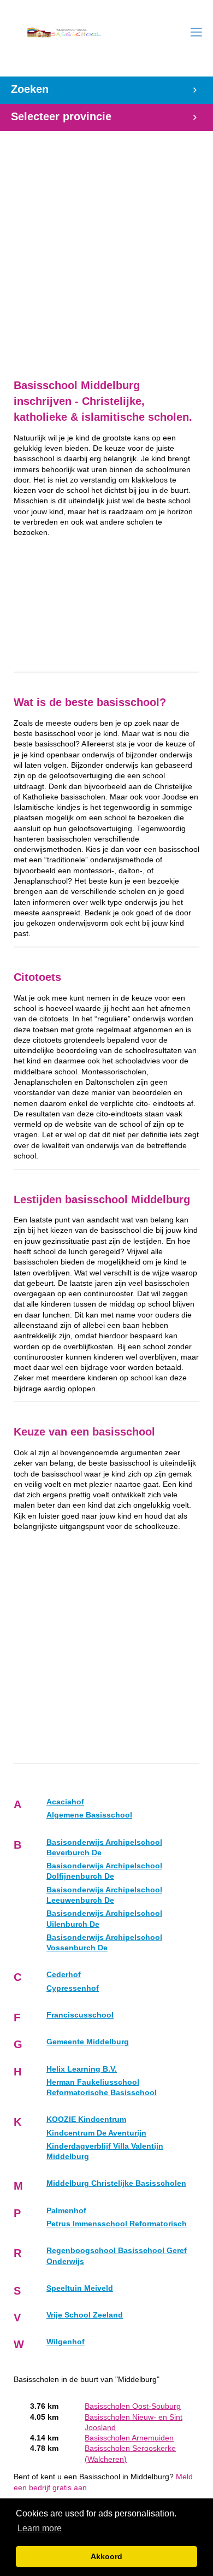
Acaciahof (65, 1802)
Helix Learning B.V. (82, 2069)
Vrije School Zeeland (85, 2315)
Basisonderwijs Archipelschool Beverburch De (104, 1848)
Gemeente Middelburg (88, 2042)
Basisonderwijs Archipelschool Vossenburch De (104, 1943)
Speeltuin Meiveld (80, 2288)
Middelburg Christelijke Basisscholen (116, 2183)
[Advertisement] (106, 249)
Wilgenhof (66, 2342)
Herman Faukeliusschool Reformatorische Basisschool (102, 2087)
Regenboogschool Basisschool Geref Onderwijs (117, 2256)
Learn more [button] (40, 2528)
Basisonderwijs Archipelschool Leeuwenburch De (104, 1895)
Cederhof (64, 1975)
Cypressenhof (73, 1988)
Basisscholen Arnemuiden (129, 2438)
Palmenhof (66, 2211)
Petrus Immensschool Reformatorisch (117, 2224)
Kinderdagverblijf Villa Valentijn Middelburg (105, 2151)
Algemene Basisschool (89, 1815)
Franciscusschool (80, 2015)
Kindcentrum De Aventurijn (96, 2133)
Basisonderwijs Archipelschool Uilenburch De (104, 1919)
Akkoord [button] (106, 2556)
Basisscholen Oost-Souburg (133, 2406)
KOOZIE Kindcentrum (86, 2119)
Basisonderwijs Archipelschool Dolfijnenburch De (104, 1871)
